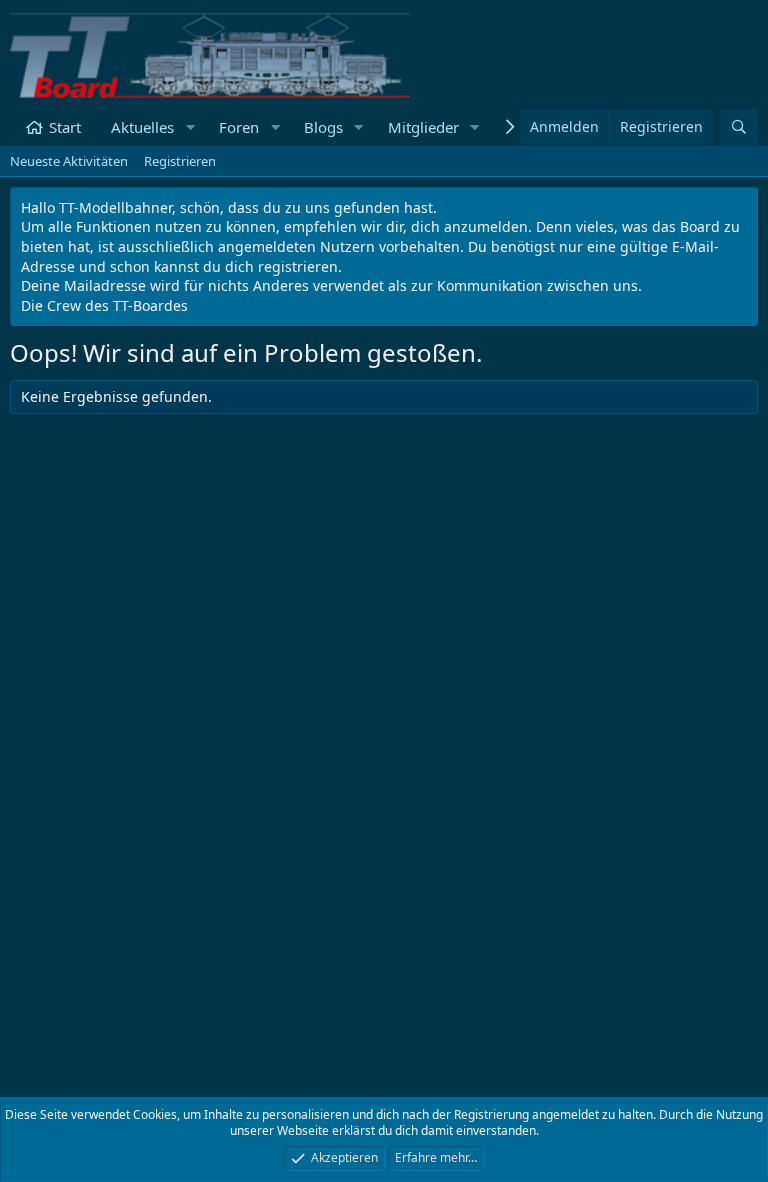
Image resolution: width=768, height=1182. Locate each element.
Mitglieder (423, 127)
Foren (239, 127)
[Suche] (739, 127)
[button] (190, 127)
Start (65, 127)
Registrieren (180, 161)
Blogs (323, 127)
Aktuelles (142, 127)
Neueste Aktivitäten (69, 161)
